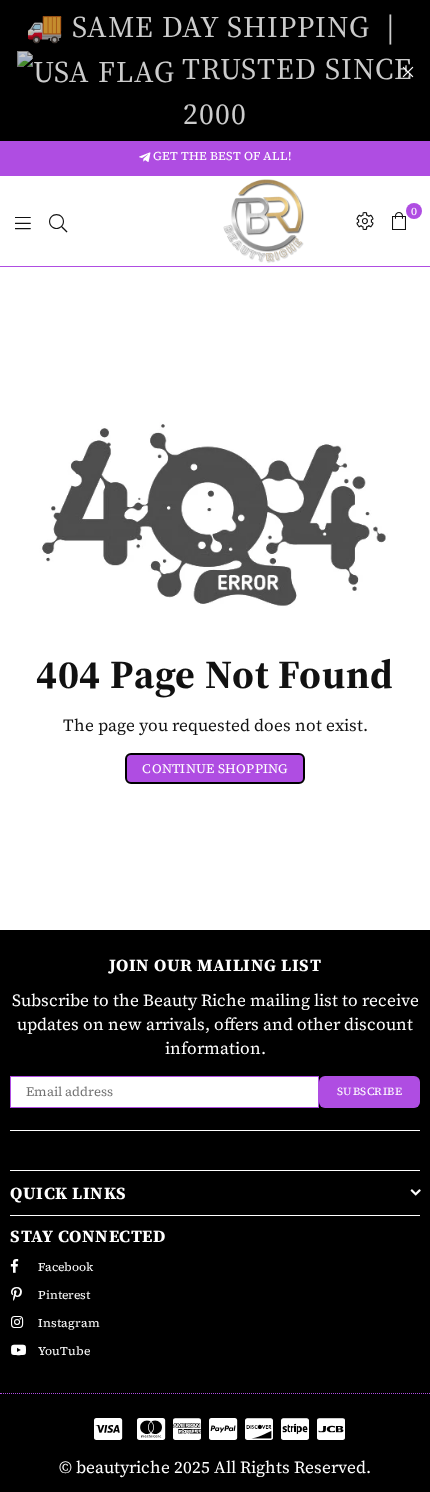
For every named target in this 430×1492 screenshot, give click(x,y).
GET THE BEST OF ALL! (220, 156)
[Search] (58, 221)
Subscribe (370, 1091)
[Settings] (365, 221)
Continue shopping (214, 768)
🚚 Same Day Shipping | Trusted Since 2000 (219, 70)
